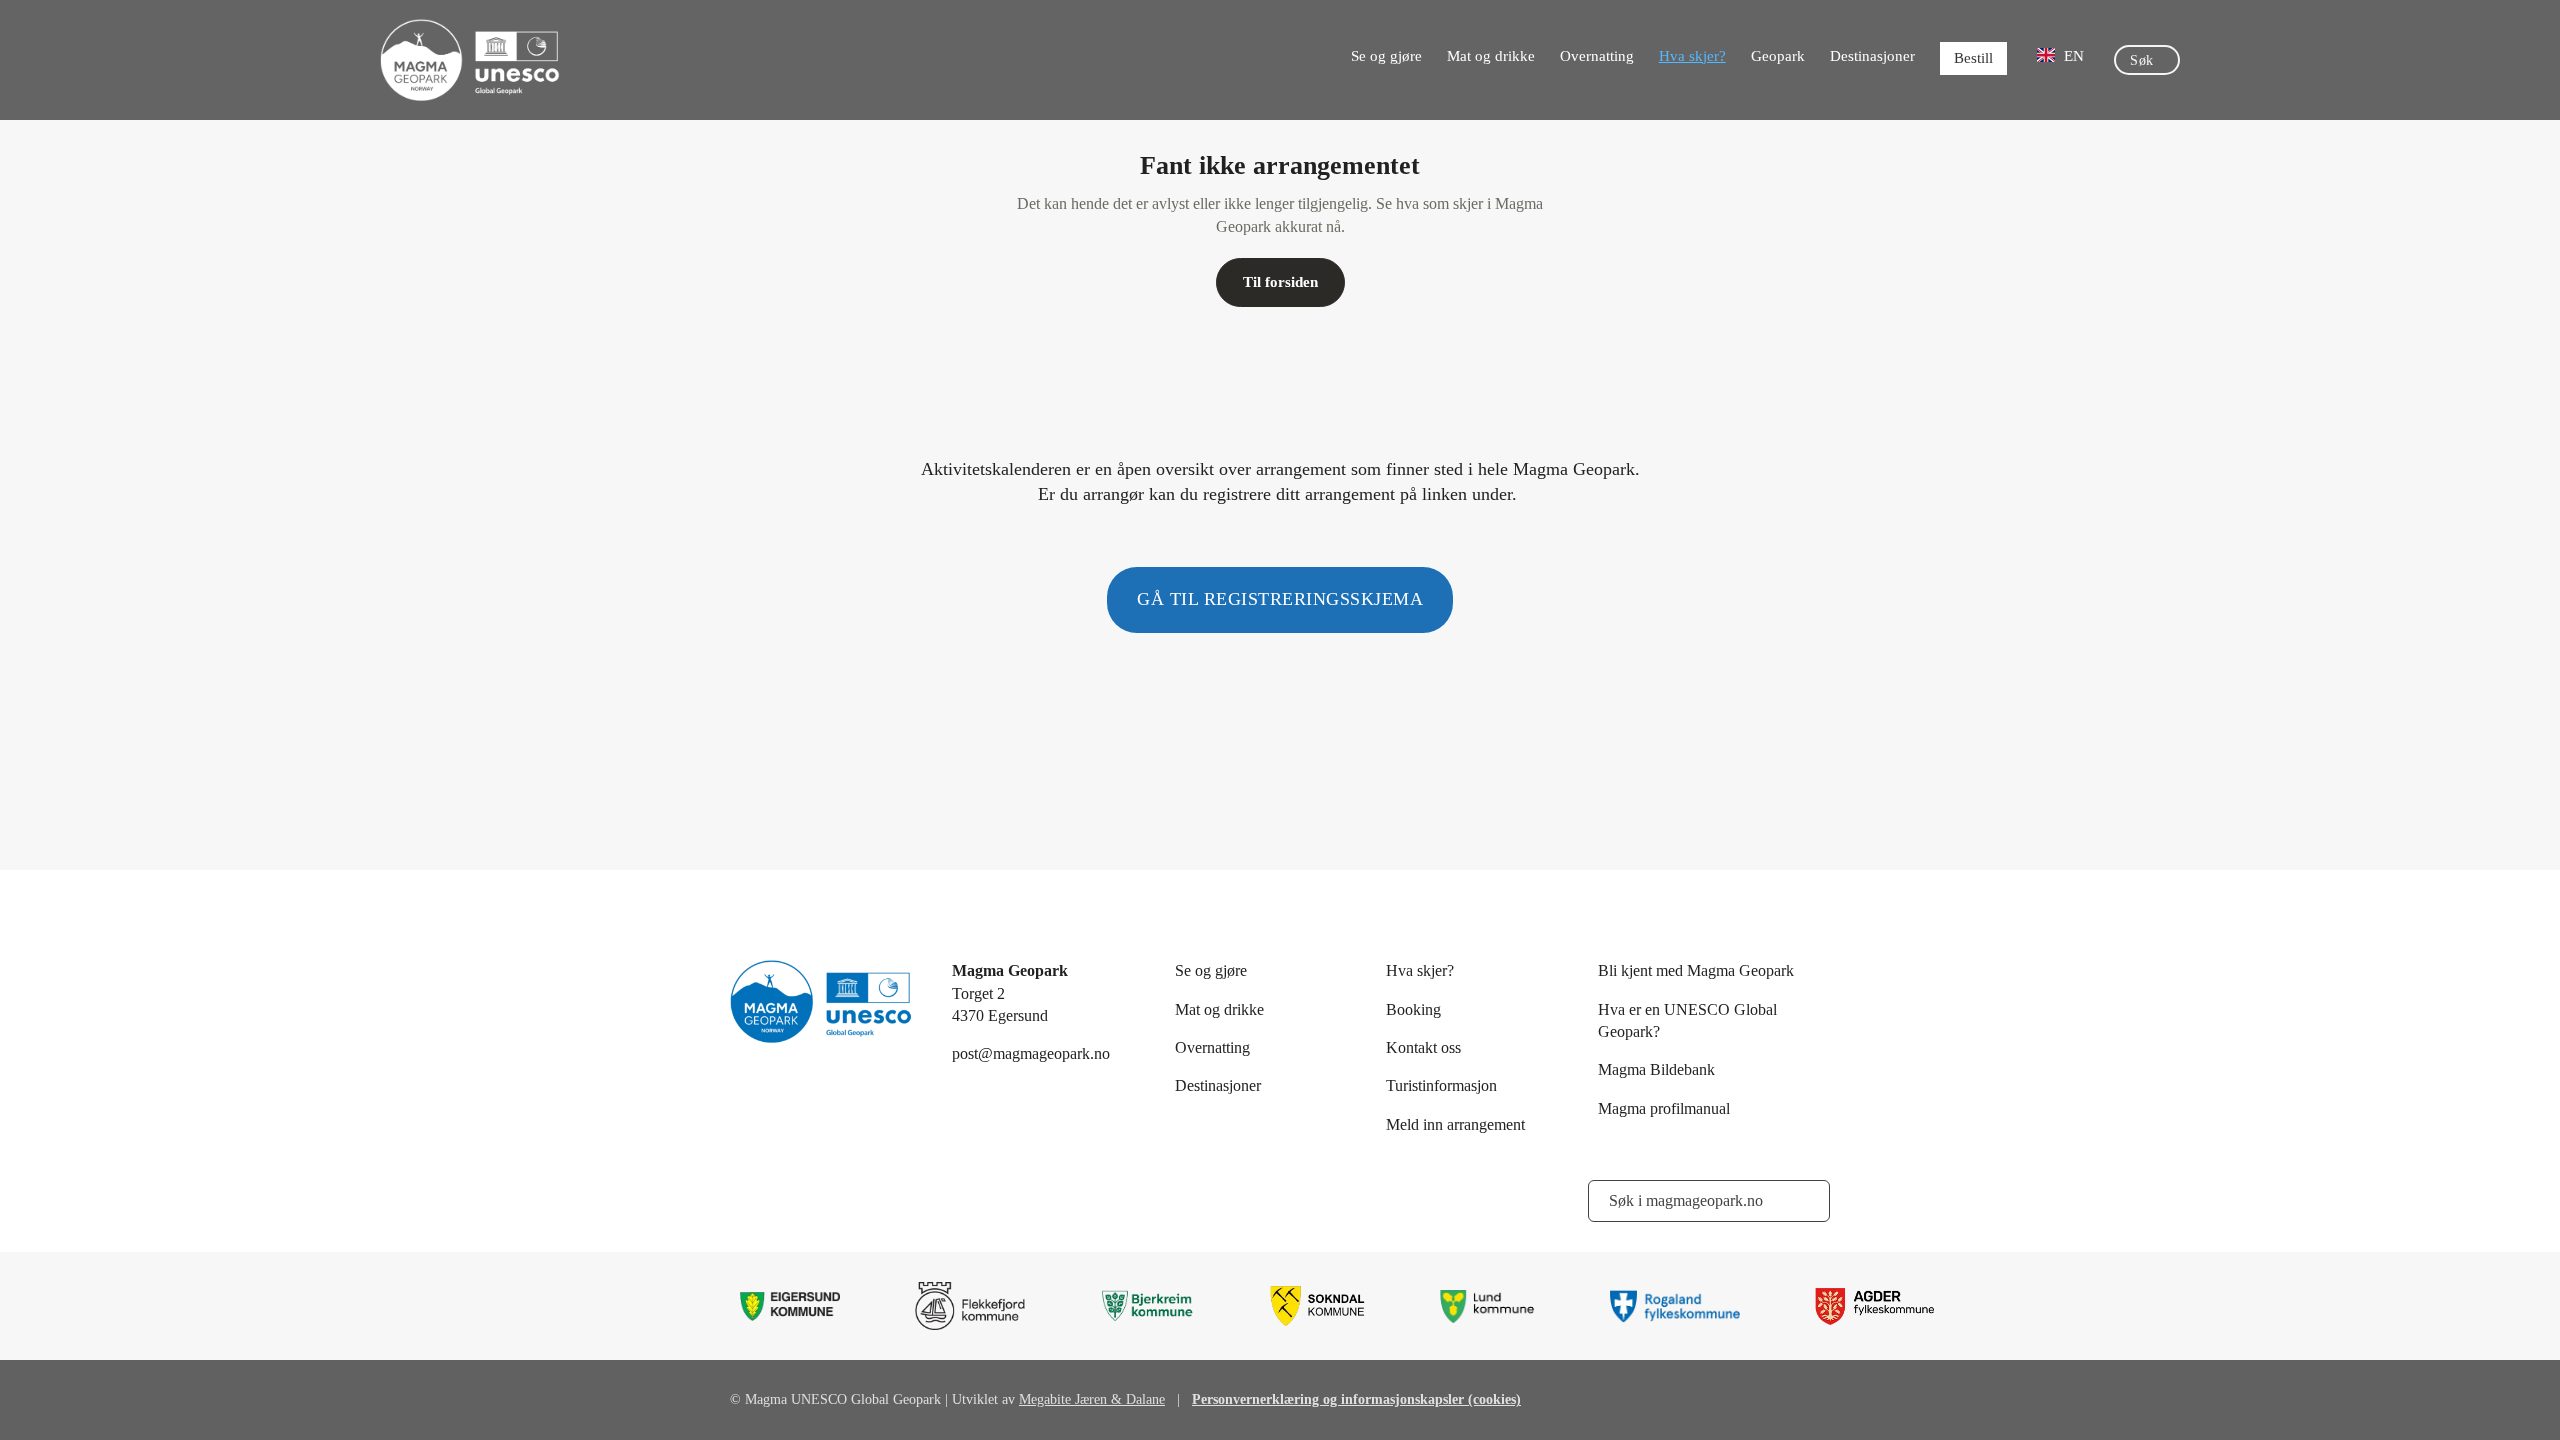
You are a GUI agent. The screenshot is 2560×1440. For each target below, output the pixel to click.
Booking (1413, 1009)
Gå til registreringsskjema (1280, 599)
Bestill (1973, 58)
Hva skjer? (1692, 56)
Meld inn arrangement (1455, 1124)
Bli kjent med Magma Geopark (1696, 970)
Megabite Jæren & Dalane (1092, 1399)
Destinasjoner (1872, 56)
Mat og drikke (1491, 56)
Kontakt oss (1423, 1047)
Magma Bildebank (1656, 1069)
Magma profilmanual (1664, 1108)
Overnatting (1597, 56)
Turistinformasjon (1441, 1085)
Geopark (1778, 56)
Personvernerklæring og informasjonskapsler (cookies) (1356, 1399)
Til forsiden (1280, 282)
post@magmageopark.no (1031, 1053)
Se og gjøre (1386, 56)
